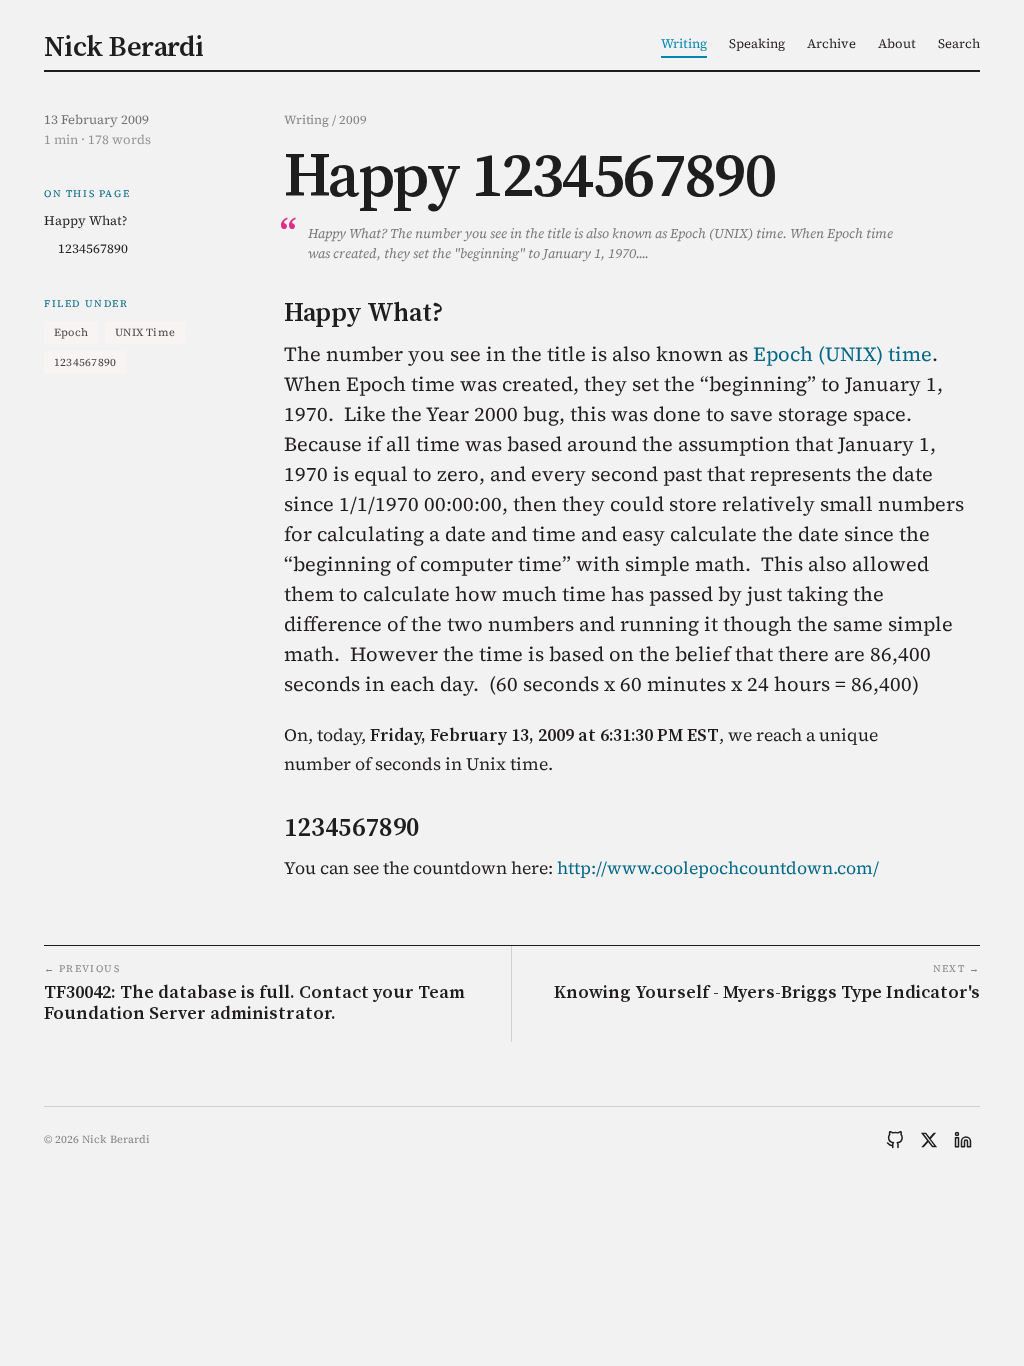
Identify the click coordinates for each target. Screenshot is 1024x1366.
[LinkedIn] (963, 1140)
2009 (353, 119)
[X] (929, 1140)
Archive (831, 43)
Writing (684, 43)
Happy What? (85, 220)
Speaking (757, 43)
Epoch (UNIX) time (842, 354)
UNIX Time (145, 332)
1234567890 (93, 248)
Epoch (71, 332)
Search (959, 43)
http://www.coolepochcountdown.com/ (718, 868)
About (897, 43)
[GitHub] (895, 1140)
